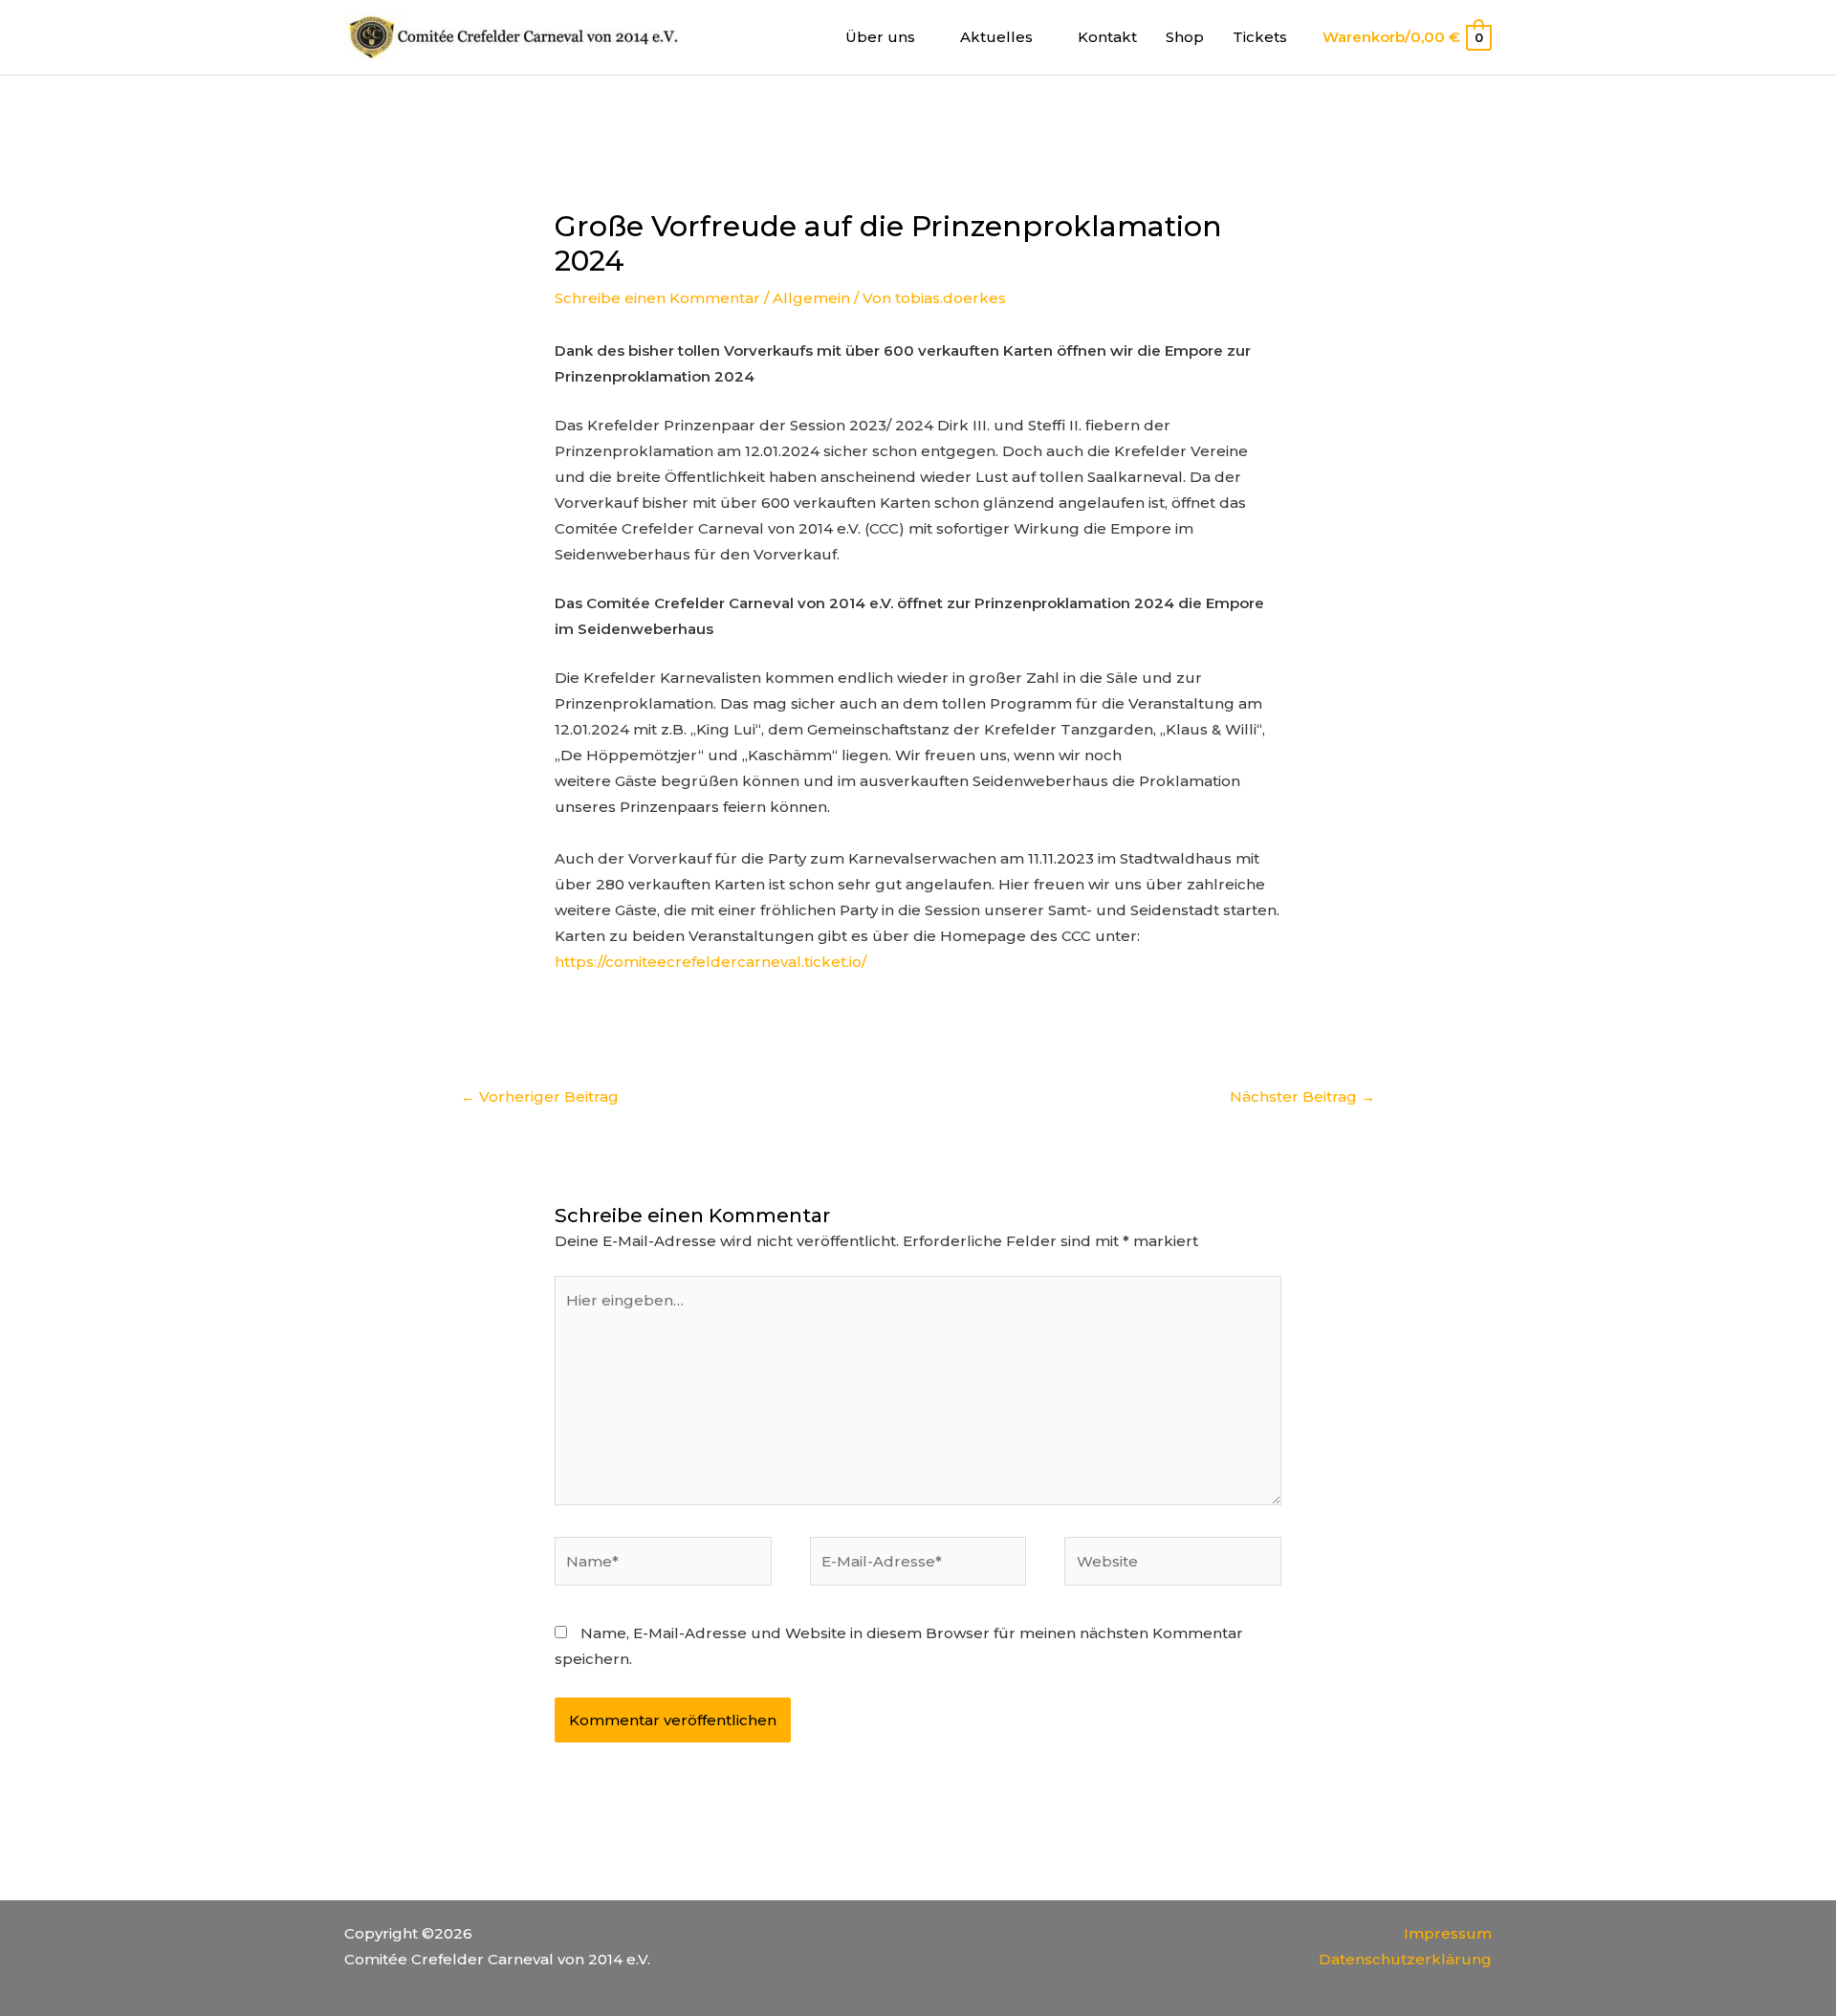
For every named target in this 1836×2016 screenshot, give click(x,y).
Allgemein (811, 298)
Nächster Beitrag (1302, 1096)
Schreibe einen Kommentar (657, 298)
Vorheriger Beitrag (540, 1096)
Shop (1185, 37)
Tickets (1260, 37)
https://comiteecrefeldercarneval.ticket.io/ (710, 962)
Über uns (880, 37)
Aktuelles (996, 37)
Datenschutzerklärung (1405, 1959)
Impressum (1448, 1933)
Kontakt (1107, 37)
